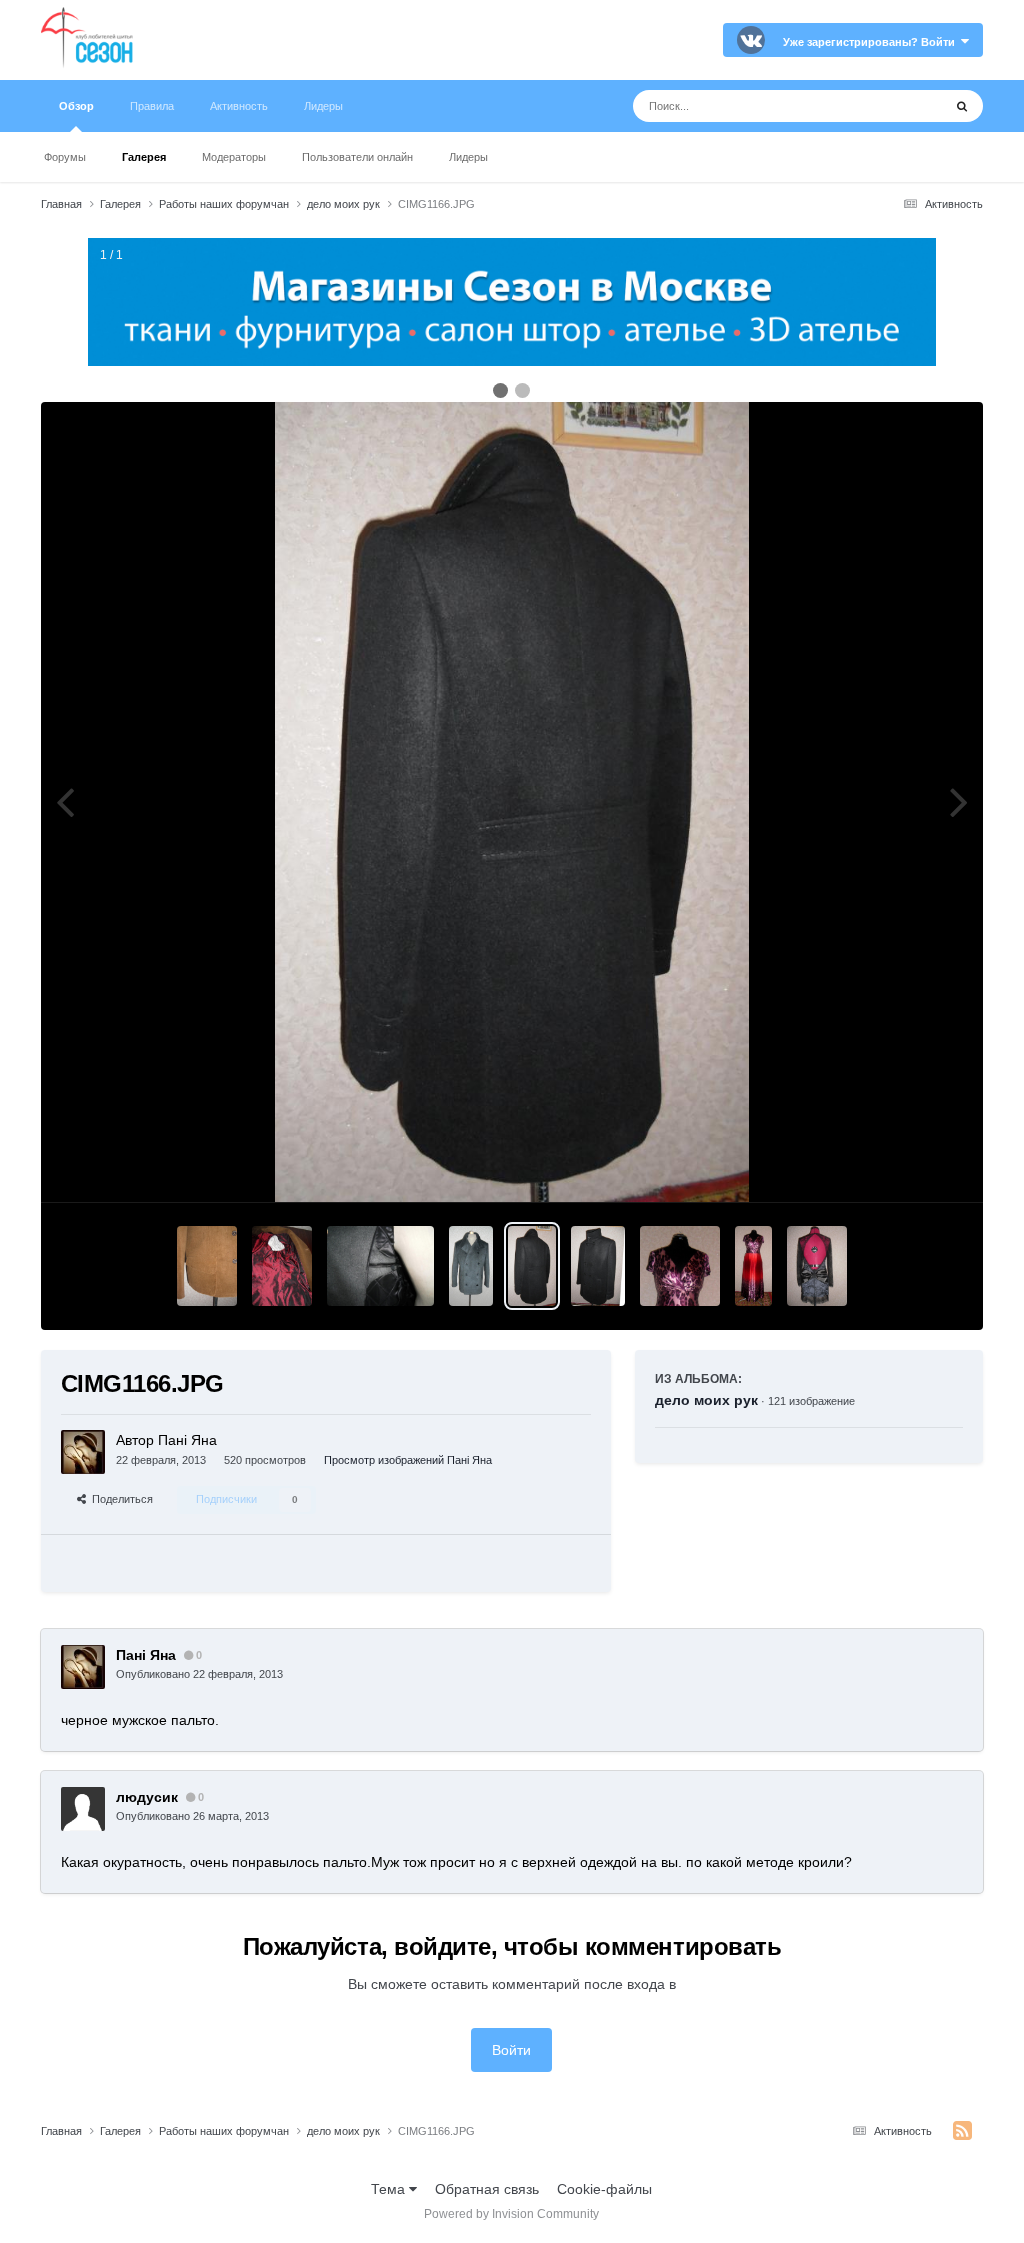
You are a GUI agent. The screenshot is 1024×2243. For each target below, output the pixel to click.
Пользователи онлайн (357, 157)
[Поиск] (962, 106)
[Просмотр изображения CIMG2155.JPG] (680, 1266)
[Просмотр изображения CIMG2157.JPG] (753, 1266)
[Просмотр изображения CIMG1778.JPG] (207, 1266)
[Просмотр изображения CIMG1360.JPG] (817, 1266)
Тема (390, 2189)
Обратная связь (487, 2189)
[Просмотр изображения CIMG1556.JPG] (471, 1266)
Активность (239, 106)
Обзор (76, 106)
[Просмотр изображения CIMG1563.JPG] (380, 1266)
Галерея (144, 157)
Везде (896, 106)
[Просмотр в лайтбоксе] (512, 802)
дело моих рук (706, 1400)
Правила (152, 106)
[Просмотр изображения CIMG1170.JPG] (598, 1266)
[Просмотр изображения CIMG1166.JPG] (531, 1266)
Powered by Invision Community (511, 2214)
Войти (511, 2050)
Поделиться (119, 1499)
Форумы (65, 157)
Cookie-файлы (604, 2189)
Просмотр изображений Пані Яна (408, 1460)
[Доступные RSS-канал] (962, 2131)
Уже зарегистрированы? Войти (872, 42)
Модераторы (234, 157)
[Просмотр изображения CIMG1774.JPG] (282, 1266)
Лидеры (468, 157)
